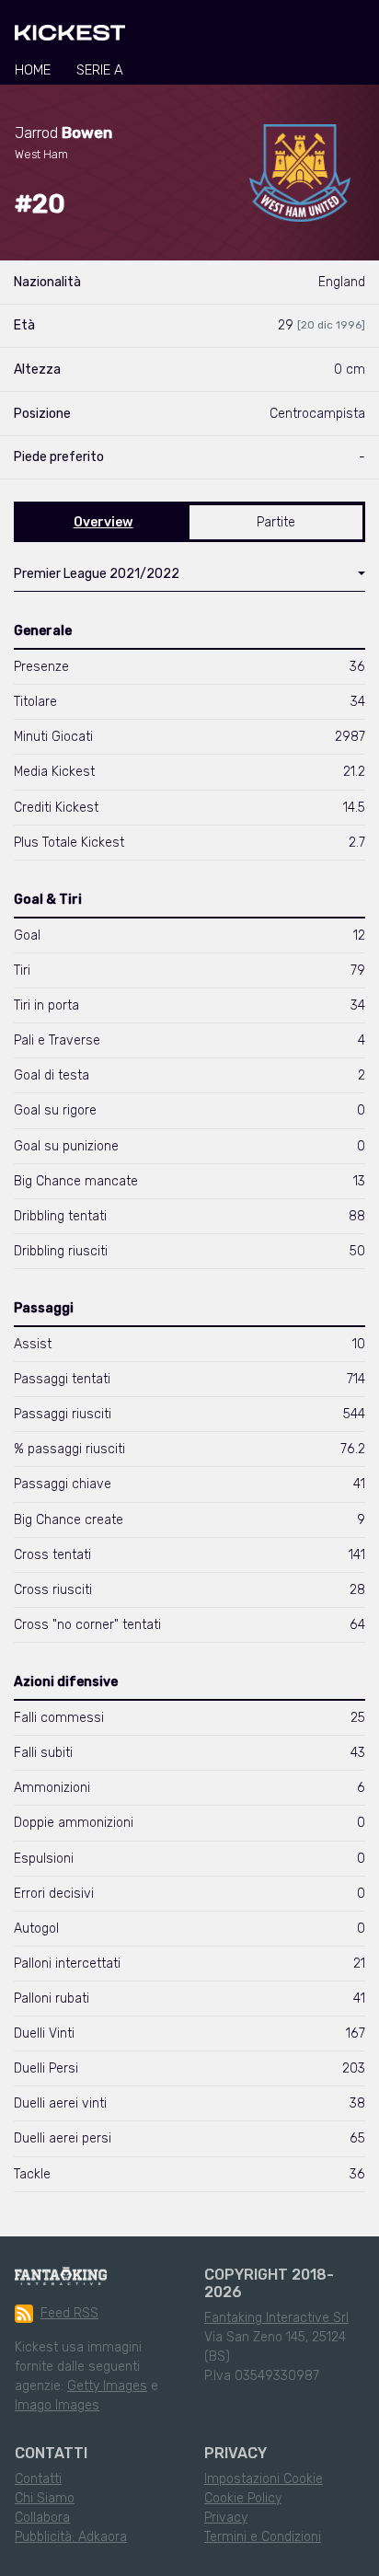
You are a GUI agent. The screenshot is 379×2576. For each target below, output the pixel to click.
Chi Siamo (45, 2498)
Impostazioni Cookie (264, 2479)
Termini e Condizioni (263, 2537)
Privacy (226, 2518)
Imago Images (57, 2405)
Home (33, 70)
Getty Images (107, 2386)
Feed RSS (69, 2313)
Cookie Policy (243, 2498)
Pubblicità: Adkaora (71, 2537)
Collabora (42, 2518)
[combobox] (189, 578)
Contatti (38, 2479)
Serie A (100, 70)
